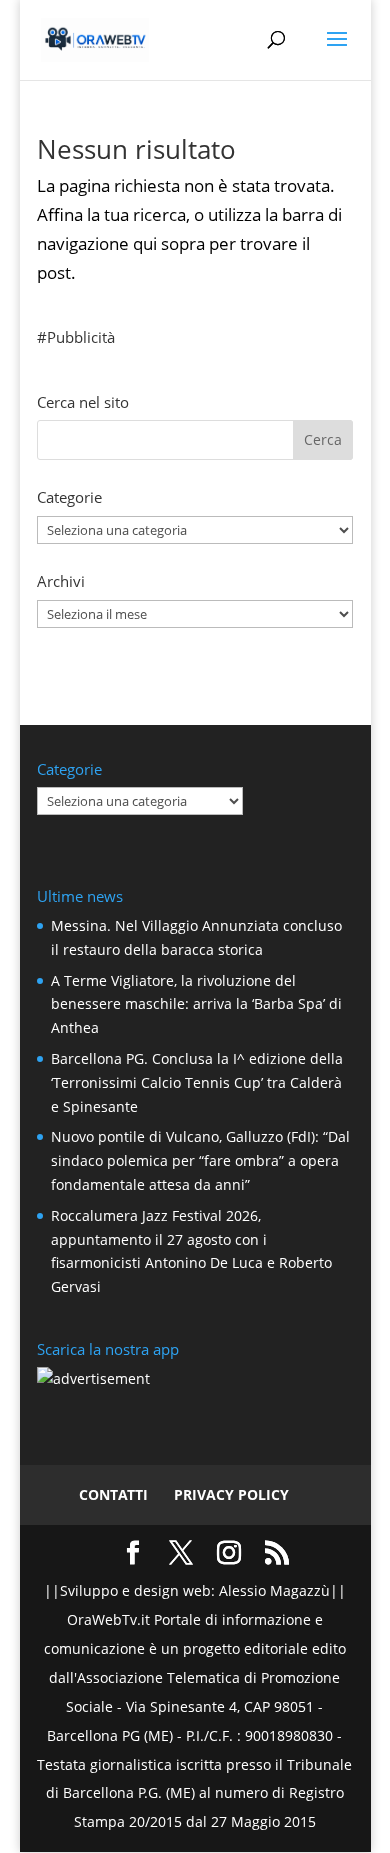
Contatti (113, 1494)
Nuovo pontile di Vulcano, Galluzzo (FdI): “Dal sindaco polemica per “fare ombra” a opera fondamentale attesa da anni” (200, 1160)
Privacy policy (231, 1494)
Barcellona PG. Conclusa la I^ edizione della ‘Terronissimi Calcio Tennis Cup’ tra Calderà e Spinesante (197, 1082)
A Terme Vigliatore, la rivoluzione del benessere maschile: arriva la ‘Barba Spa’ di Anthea (196, 1004)
